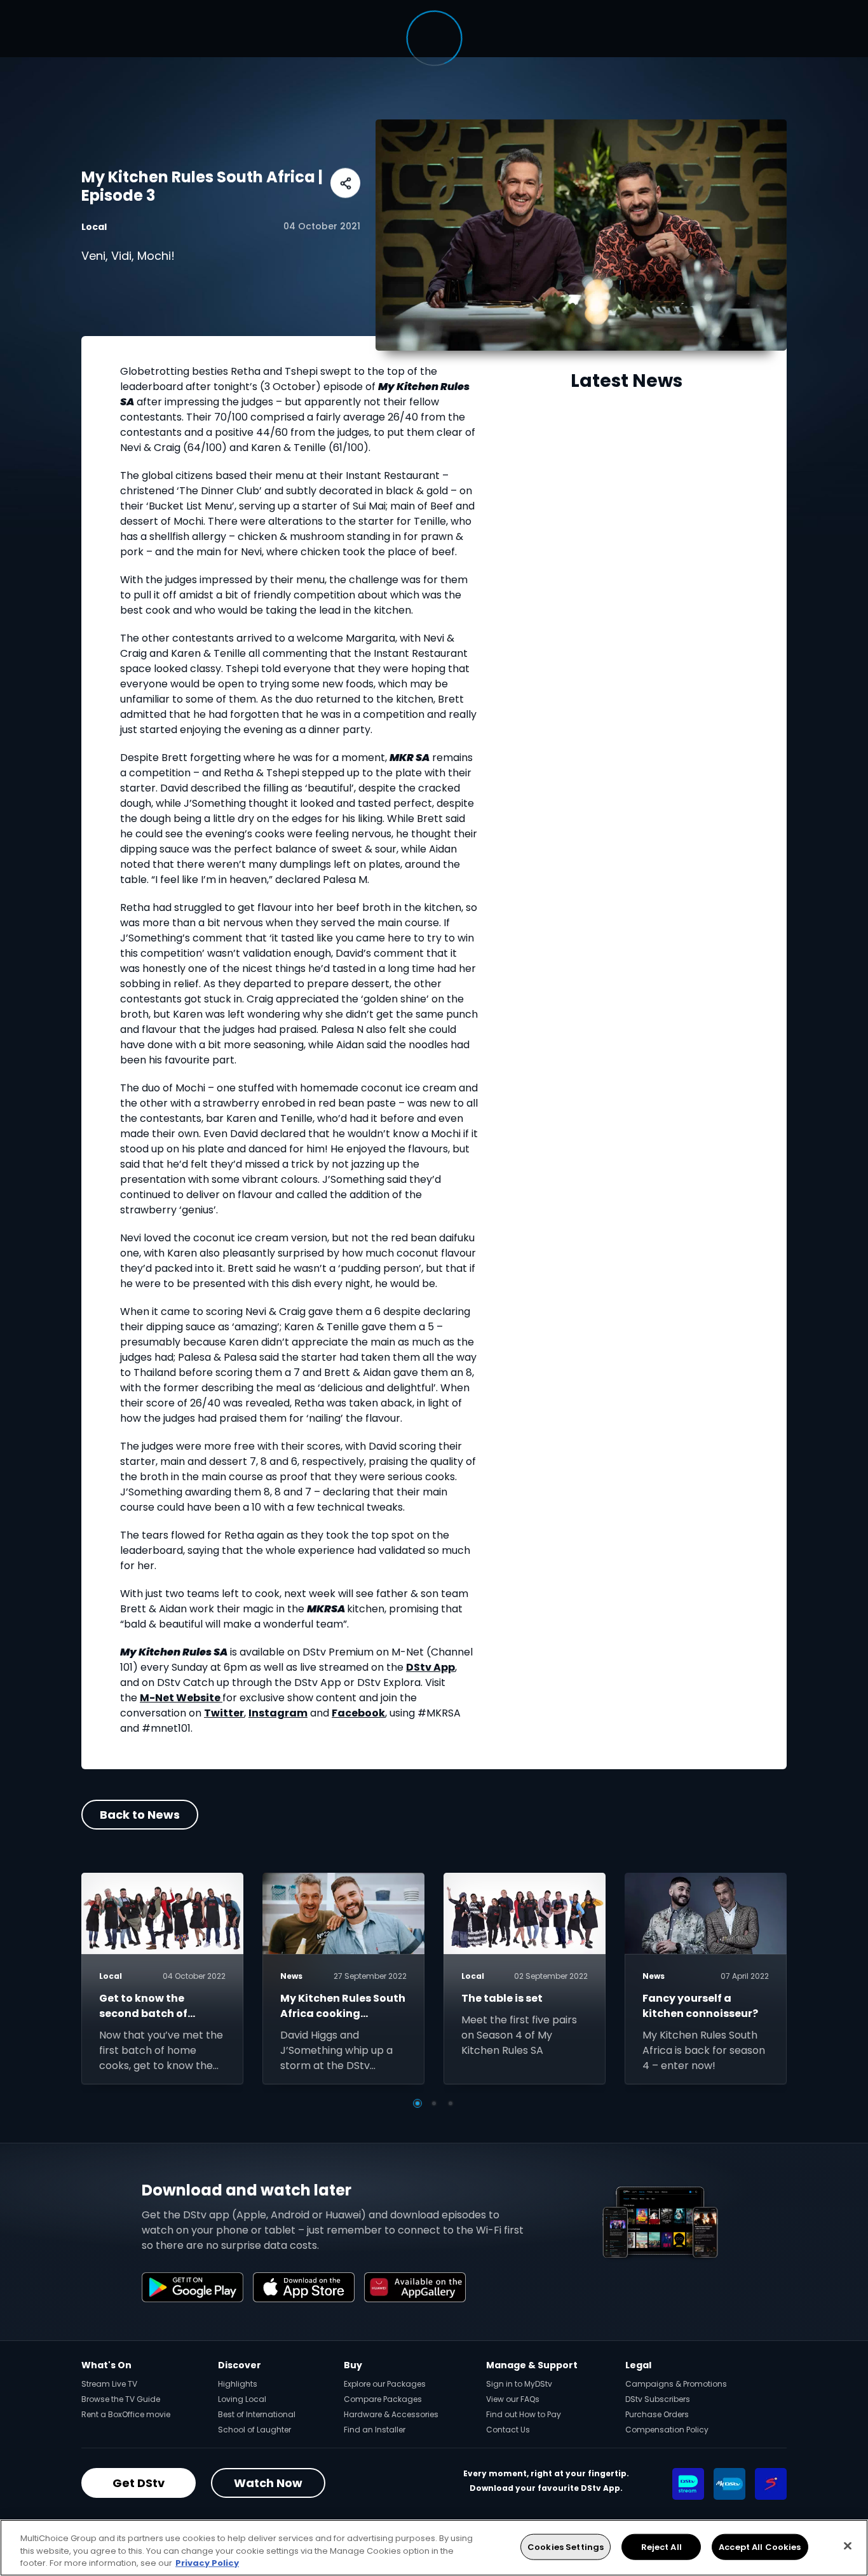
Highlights (238, 2384)
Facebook (358, 1713)
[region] (434, 2548)
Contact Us (508, 2430)
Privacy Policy (207, 2563)
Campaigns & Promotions (676, 2384)
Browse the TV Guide (121, 2399)
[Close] (848, 2546)
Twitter (224, 1713)
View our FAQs (513, 2399)
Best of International (257, 2414)
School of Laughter (254, 2430)
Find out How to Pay (524, 2414)
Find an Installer (375, 2430)
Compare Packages (383, 2399)
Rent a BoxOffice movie (126, 2414)
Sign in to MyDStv (519, 2384)
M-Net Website (181, 1698)
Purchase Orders (657, 2414)
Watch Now (268, 2483)
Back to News (140, 1815)
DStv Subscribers (658, 2399)
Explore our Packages (385, 2384)
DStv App (431, 1667)
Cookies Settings (566, 2546)
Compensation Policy (667, 2430)
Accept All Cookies (760, 2546)
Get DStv (139, 2483)
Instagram (278, 1713)
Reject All (661, 2546)
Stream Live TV (109, 2384)
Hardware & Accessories (391, 2414)
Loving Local (242, 2399)
